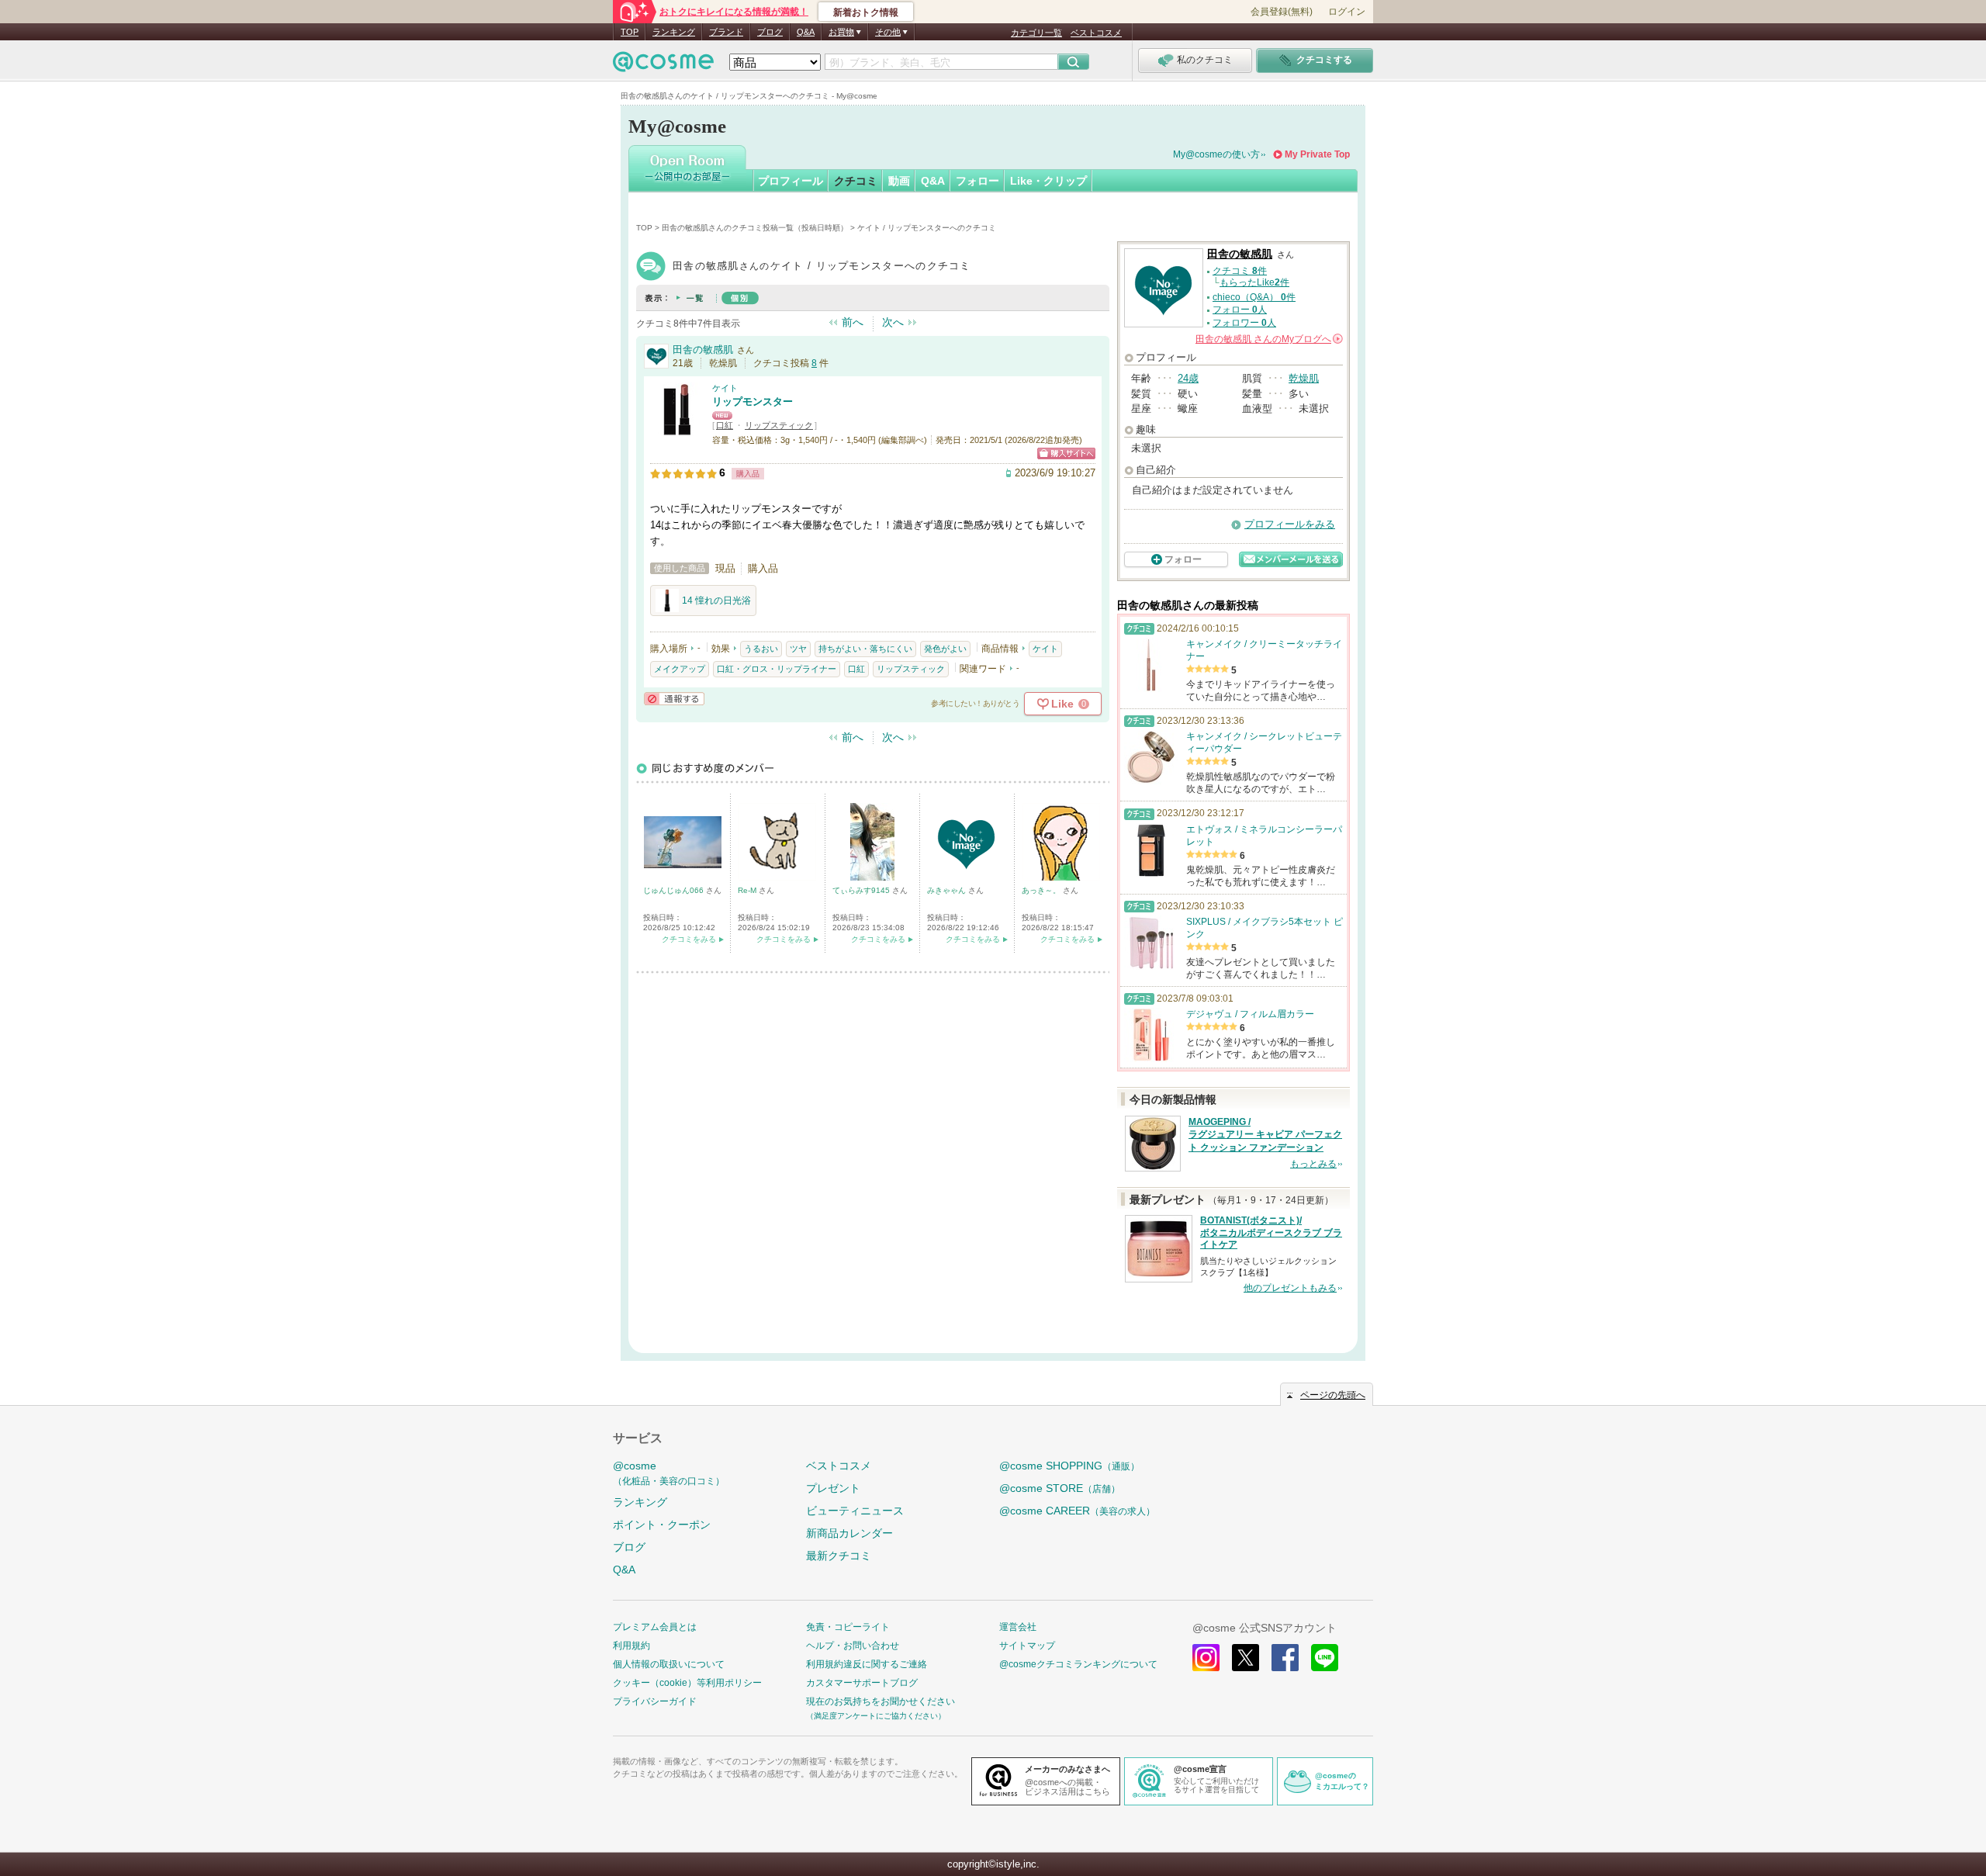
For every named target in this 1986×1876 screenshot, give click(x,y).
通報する (674, 699)
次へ (893, 322)
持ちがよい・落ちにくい (865, 649)
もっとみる (1313, 1164)
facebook (1285, 1658)
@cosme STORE (1060, 1488)
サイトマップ (1027, 1646)
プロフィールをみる (1290, 524)
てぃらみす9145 (862, 890)
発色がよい (945, 649)
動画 (899, 181)
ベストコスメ (1096, 33)
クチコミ (856, 181)
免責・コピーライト (848, 1627)
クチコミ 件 (1240, 271)
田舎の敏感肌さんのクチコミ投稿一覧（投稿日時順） (755, 228)
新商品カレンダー (849, 1533)
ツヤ (798, 649)
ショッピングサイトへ (1066, 453)
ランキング (674, 32)
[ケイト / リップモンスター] (677, 430)
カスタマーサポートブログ (862, 1683)
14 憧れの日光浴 (716, 601)
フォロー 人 (1240, 310)
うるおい (761, 649)
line (1325, 1658)
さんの (1268, 339)
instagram (1206, 1658)
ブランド (726, 32)
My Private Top (1317, 154)
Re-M (748, 890)
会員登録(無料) (1282, 12)
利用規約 (631, 1646)
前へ (853, 322)
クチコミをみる (689, 939)
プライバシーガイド (655, 1701)
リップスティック (779, 425)
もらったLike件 (1254, 282)
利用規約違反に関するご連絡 (867, 1664)
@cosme (669, 1473)
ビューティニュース (855, 1511)
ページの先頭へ (1333, 1395)
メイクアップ (680, 669)
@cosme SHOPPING (1069, 1466)
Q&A (806, 32)
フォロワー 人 (1244, 323)
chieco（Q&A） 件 (1254, 297)
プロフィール (791, 181)
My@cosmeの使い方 (1216, 154)
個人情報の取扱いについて (669, 1664)
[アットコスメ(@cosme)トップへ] (663, 66)
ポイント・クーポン (662, 1525)
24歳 (1188, 378)
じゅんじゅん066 (675, 890)
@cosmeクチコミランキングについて (1078, 1664)
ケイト (725, 388)
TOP (630, 32)
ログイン (1347, 12)
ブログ (770, 32)
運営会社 (1018, 1627)
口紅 (725, 425)
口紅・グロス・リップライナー (777, 669)
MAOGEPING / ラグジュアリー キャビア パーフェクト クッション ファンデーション (1265, 1135)
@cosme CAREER (1077, 1511)
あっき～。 (1042, 890)
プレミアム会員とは (655, 1627)
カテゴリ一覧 (1036, 33)
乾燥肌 (1304, 378)
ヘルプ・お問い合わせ (853, 1646)
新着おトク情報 (866, 12)
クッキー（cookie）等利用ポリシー (687, 1683)
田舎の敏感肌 (703, 350)
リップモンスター (753, 402)
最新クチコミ (839, 1556)
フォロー (977, 181)
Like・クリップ (1048, 181)
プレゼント (833, 1488)
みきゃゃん (948, 890)
